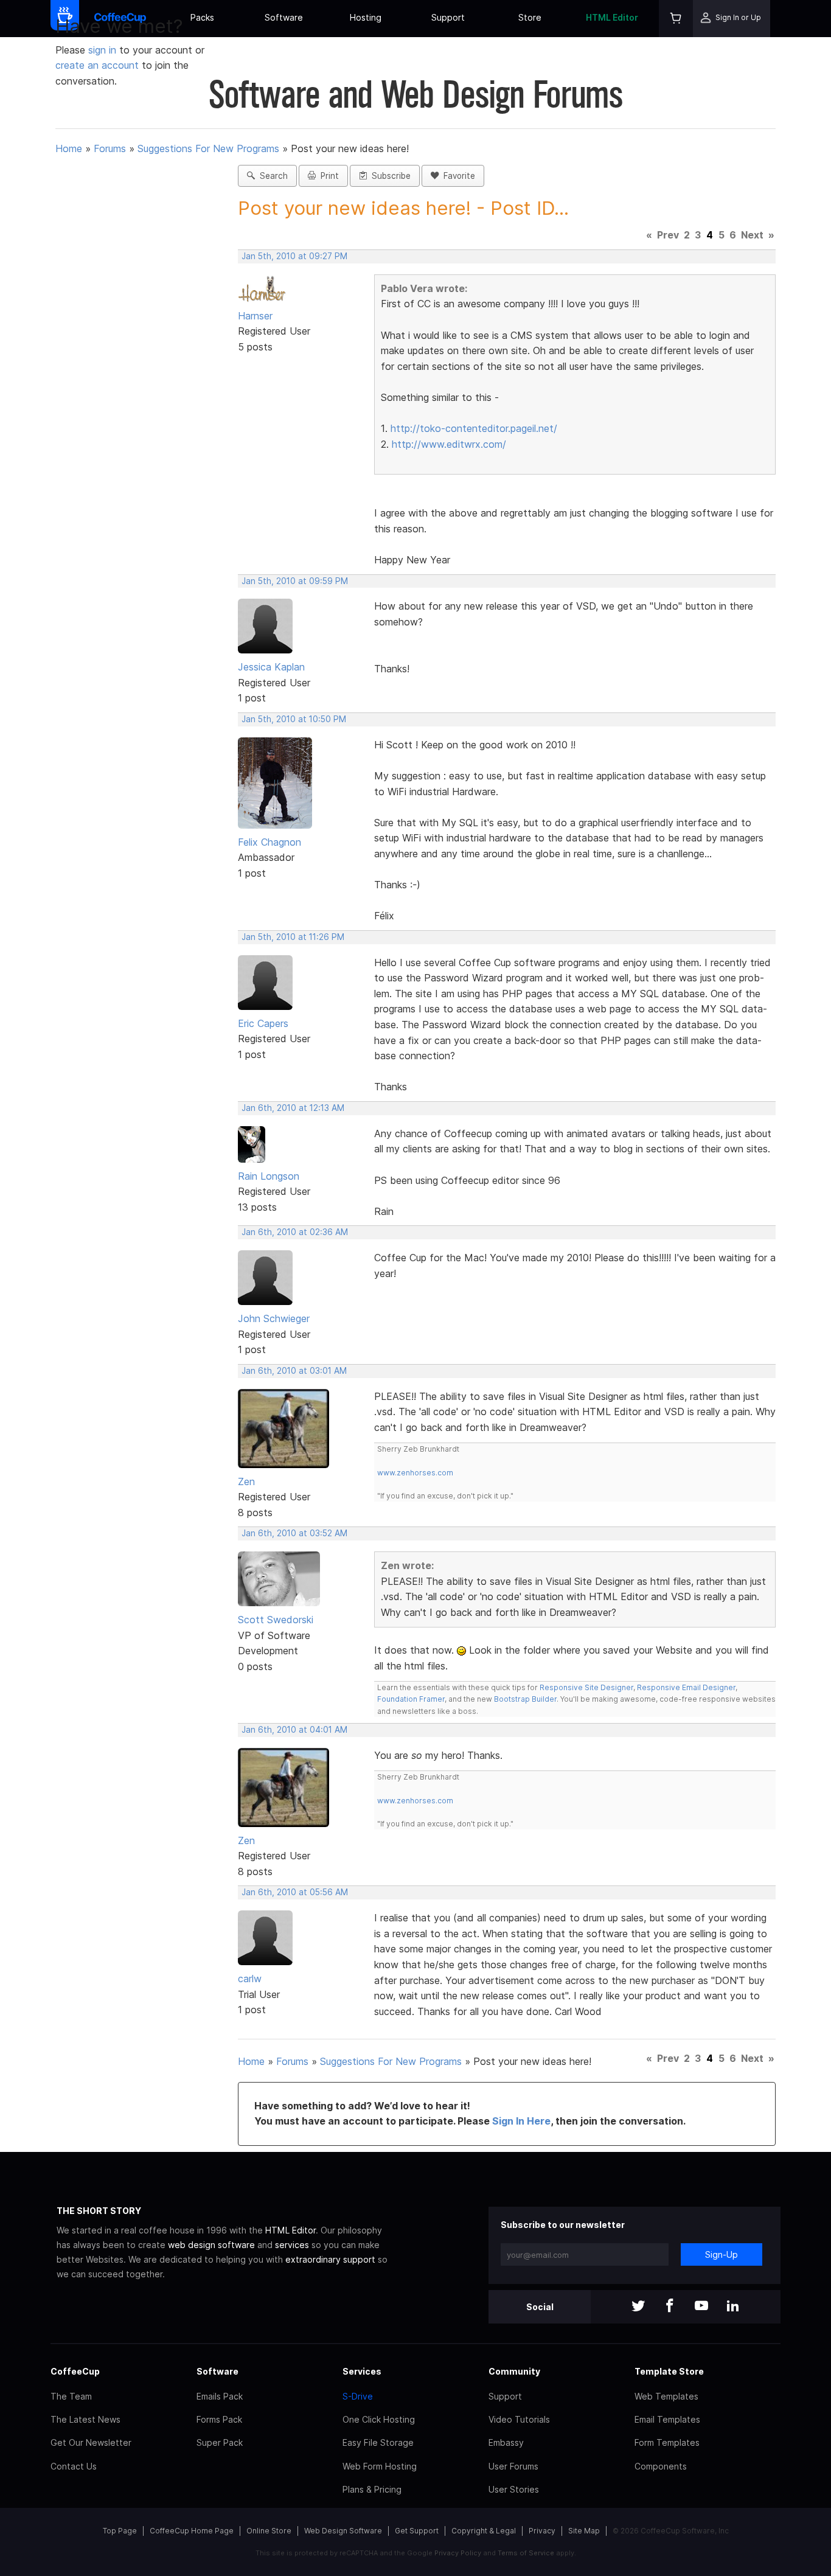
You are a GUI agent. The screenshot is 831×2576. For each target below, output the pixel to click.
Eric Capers (263, 1023)
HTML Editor (612, 17)
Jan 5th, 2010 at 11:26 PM (293, 937)
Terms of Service (526, 2553)
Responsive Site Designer (586, 1687)
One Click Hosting (379, 2419)
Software (284, 17)
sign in (104, 50)
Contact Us (74, 2466)
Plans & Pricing (372, 2489)
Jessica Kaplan (271, 667)
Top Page (120, 2531)
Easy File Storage (378, 2442)
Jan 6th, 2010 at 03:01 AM (294, 1371)
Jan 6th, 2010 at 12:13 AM (293, 1108)
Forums (110, 148)
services (292, 2245)
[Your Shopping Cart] (676, 19)
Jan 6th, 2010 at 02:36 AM (295, 1232)
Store (530, 17)
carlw (250, 1979)
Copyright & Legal (484, 2531)
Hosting (366, 17)
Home (69, 148)
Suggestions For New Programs (208, 148)
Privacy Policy (458, 2553)
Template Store (669, 2371)
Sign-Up (721, 2254)
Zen (246, 1481)
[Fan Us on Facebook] (670, 2307)
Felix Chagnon (269, 842)
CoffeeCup (75, 2371)
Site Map (584, 2531)
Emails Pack (220, 2396)
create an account (97, 65)
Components (661, 2466)
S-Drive (358, 2396)
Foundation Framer (411, 1699)
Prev (668, 235)
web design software (211, 2245)
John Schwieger (274, 1318)
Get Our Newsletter (91, 2442)
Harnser (255, 316)
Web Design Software (343, 2531)
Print (327, 176)
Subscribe (389, 176)
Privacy (542, 2531)
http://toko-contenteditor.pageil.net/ (474, 428)
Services (362, 2371)
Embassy (506, 2442)
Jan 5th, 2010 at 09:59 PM (295, 581)
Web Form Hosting (380, 2466)
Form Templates (667, 2442)
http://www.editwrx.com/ (449, 444)
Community (514, 2371)
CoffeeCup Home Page (192, 2531)
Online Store (269, 2531)
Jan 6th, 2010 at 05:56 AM (295, 1892)
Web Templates (666, 2396)
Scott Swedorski (276, 1620)
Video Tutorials (519, 2419)
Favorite (457, 176)
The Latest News (85, 2419)
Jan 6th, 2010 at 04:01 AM (294, 1730)
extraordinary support (330, 2259)
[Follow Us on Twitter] (638, 2307)
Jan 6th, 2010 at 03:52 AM (294, 1533)
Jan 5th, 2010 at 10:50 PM (294, 719)
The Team (71, 2396)
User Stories (514, 2489)
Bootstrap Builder (525, 1699)
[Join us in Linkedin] (733, 2307)
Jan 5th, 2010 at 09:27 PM (294, 256)
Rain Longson (269, 1176)
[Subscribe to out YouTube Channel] (701, 2307)
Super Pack (220, 2442)
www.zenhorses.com (415, 1473)
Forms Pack (219, 2419)
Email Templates (667, 2419)
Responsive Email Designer (686, 1687)
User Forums (513, 2466)
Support (448, 17)
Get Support (417, 2531)
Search (271, 176)
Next (752, 235)
